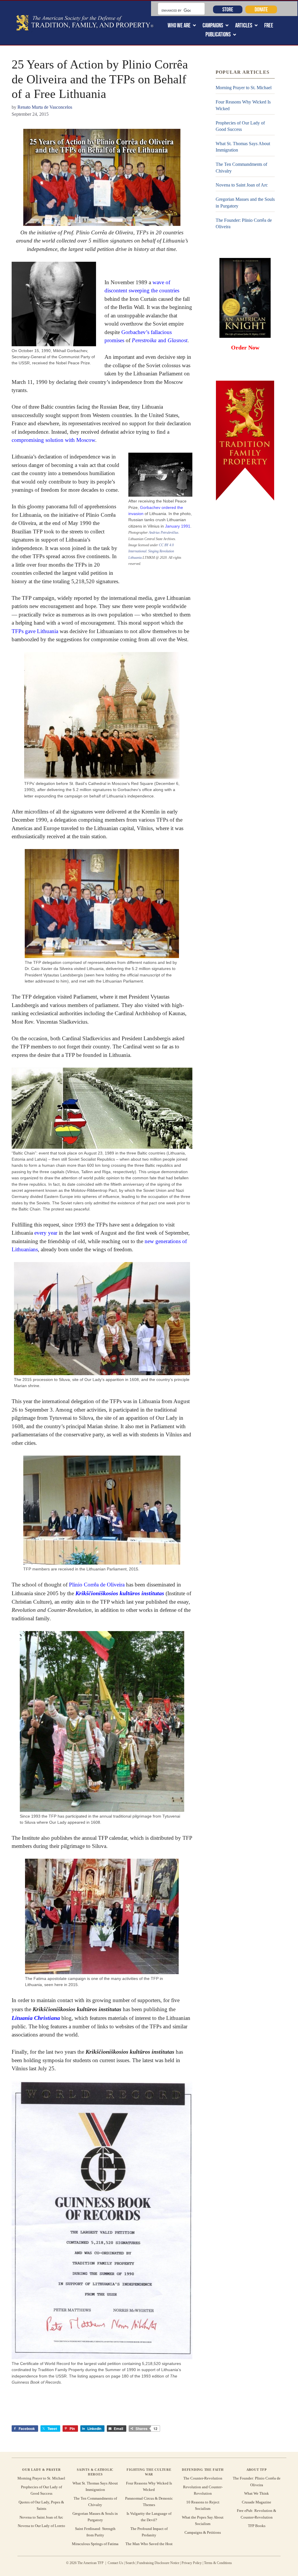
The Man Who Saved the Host (149, 2544)
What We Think (257, 2493)
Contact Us (115, 2563)
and (160, 340)
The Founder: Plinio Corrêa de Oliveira (244, 223)
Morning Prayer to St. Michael (244, 88)
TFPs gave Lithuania (35, 631)
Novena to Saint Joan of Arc (242, 185)
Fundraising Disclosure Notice (158, 2563)
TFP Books (257, 2526)
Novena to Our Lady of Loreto (41, 2526)
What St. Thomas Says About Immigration (243, 147)
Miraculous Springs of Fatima (95, 2544)
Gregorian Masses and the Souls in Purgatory (245, 202)
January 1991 (178, 526)
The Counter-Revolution (203, 2478)
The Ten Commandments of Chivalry (241, 167)
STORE (228, 9)
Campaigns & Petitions (203, 2532)
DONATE (261, 9)
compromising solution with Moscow (53, 440)
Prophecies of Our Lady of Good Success (240, 126)
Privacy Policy (192, 2563)
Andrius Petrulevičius (164, 533)
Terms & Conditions (218, 2563)
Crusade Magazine (257, 2502)
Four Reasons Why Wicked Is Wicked (243, 105)
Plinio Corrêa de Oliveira (97, 1585)
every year (46, 1233)
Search (130, 2563)
